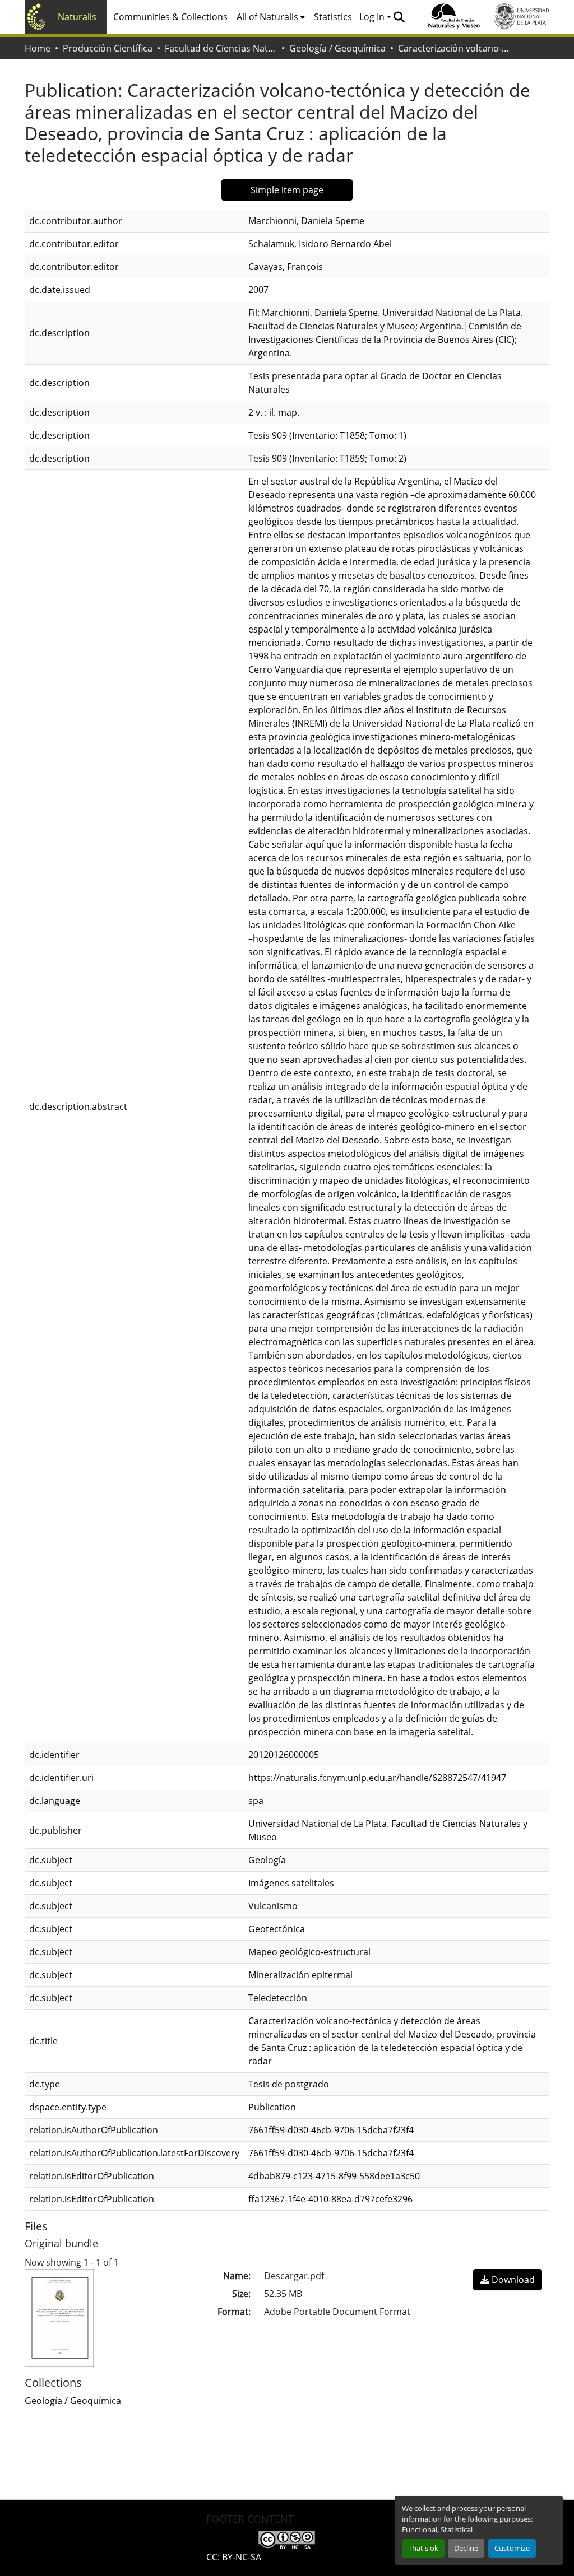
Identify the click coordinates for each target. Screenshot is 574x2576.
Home (38, 48)
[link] (508, 2280)
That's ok (423, 2548)
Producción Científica (108, 48)
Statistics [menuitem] (333, 17)
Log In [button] (373, 17)
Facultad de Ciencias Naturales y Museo (221, 48)
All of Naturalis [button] (267, 17)
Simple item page (287, 190)
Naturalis (77, 17)
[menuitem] (271, 17)
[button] (399, 17)
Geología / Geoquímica (337, 48)
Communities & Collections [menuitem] (170, 17)
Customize (512, 2548)
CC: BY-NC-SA (234, 2557)
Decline (466, 2548)
